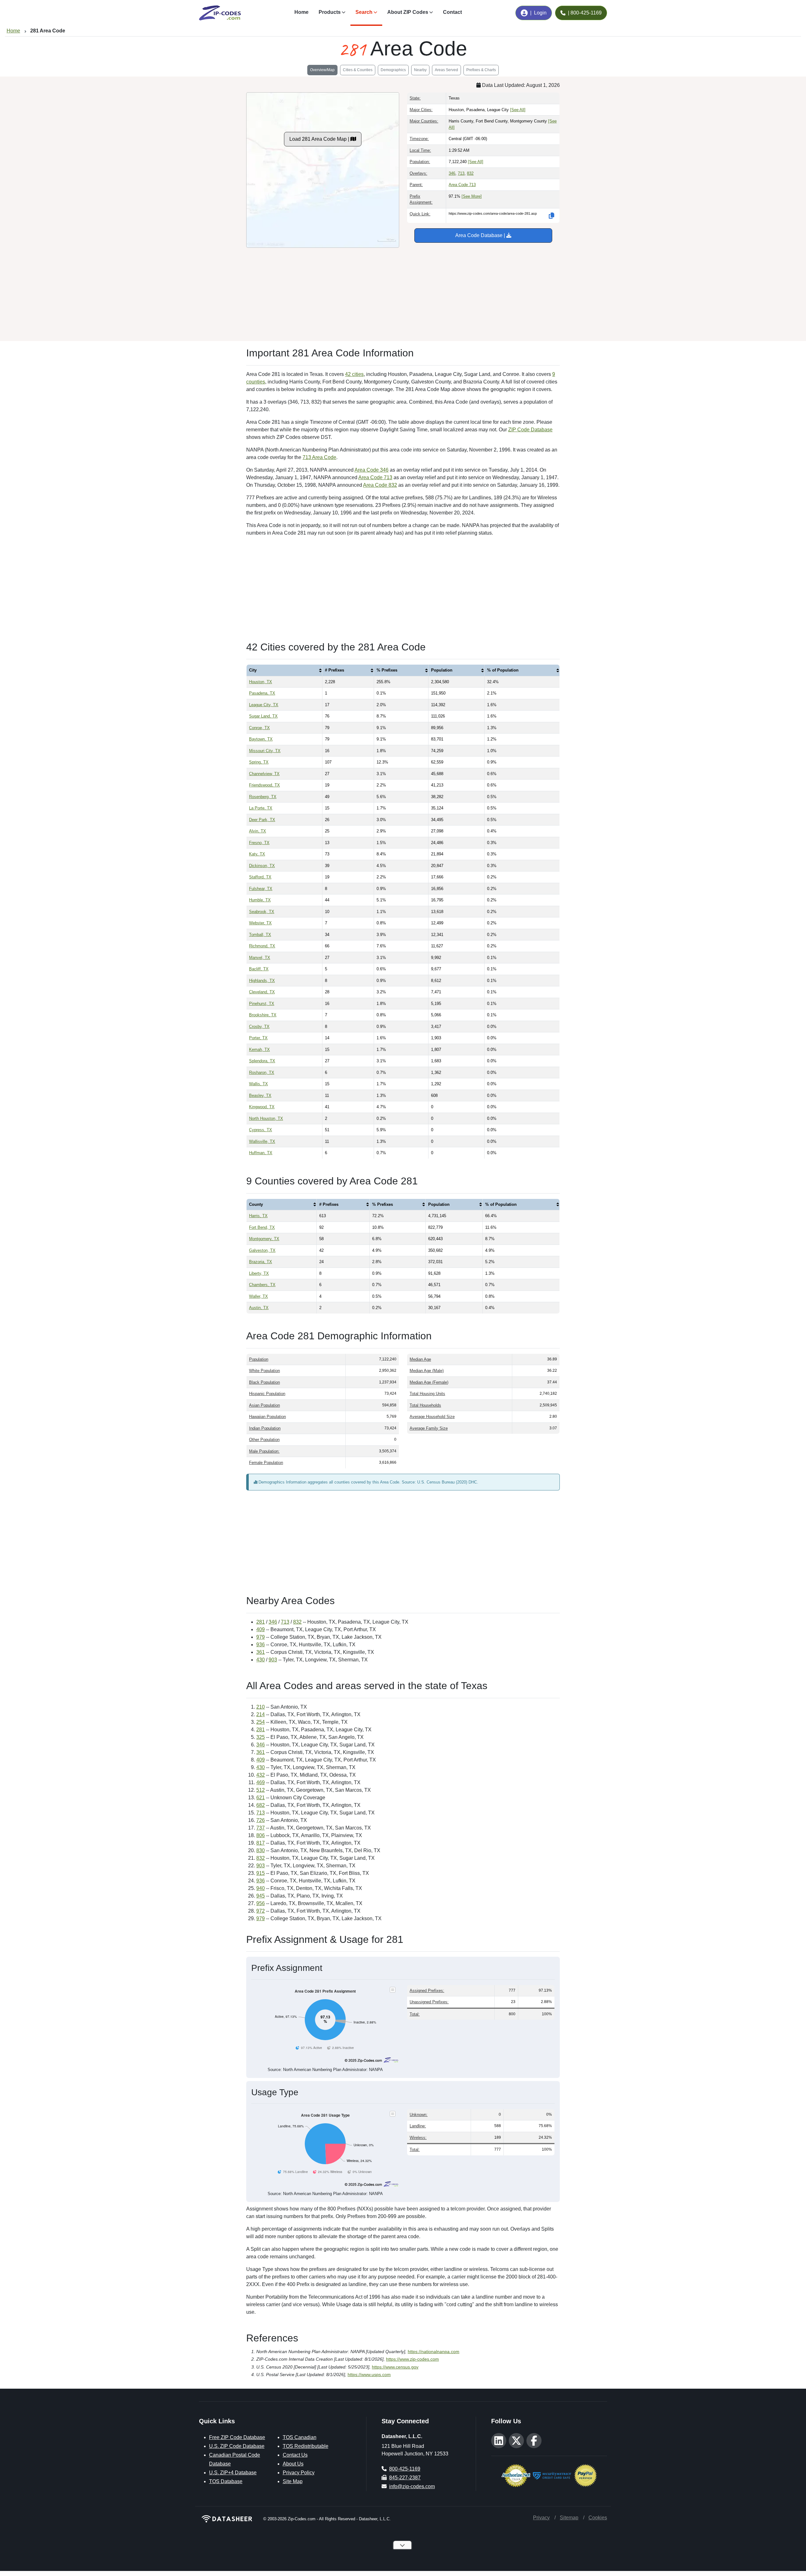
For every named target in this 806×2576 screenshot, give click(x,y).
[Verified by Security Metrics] (552, 2475)
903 (273, 1660)
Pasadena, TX (262, 693)
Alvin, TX (258, 831)
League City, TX (264, 705)
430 (261, 1660)
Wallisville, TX (262, 1141)
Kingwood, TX (262, 1107)
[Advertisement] (403, 292)
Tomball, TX (260, 935)
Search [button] (364, 12)
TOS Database (226, 2481)
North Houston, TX (266, 1118)
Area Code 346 (372, 470)
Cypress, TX (261, 1130)
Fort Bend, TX (262, 1227)
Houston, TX (261, 682)
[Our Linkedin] (499, 2441)
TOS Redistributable (306, 2446)
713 (461, 173)
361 (261, 1652)
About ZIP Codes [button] (408, 12)
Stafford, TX (260, 877)
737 (261, 1828)
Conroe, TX (259, 728)
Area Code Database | (481, 235)
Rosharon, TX (262, 1072)
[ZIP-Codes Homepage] (227, 2519)
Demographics (393, 70)
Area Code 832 (380, 485)
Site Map (293, 2481)
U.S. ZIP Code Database (237, 2446)
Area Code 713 (462, 185)
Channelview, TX (264, 774)
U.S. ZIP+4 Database (233, 2473)
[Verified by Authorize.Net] (516, 2475)
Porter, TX (258, 1038)
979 (261, 1637)
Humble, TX (260, 900)
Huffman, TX (261, 1153)
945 (261, 1896)
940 (261, 1888)
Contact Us (295, 2455)
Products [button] (330, 12)
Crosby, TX (259, 1027)
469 (261, 1782)
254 (261, 1722)
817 (261, 1843)
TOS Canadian (300, 2437)
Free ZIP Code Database (237, 2437)
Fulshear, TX (261, 889)
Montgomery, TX (264, 1239)
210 (261, 1707)
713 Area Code (319, 457)
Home (301, 12)
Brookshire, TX (263, 1015)
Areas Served (446, 70)
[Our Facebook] (534, 2441)
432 (261, 1775)
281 (261, 1622)
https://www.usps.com (369, 2375)
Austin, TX (259, 1308)
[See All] (518, 110)
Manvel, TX (260, 958)
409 (261, 1629)
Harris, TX (258, 1216)
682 (261, 1805)
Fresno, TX (259, 843)
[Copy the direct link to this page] (552, 216)
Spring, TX (259, 762)
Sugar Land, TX (263, 716)
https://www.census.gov (395, 2367)
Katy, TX (257, 854)
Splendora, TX (262, 1061)
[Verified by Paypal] (585, 2475)
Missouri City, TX (265, 751)
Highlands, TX (262, 981)
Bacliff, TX (259, 969)
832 (470, 173)
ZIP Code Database (530, 430)
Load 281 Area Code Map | (320, 139)
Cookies (598, 2518)
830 (261, 1850)
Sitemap (569, 2518)
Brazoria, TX (261, 1262)
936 (261, 1645)
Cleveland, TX (262, 992)
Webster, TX (260, 923)
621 (261, 1798)
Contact (452, 12)
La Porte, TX (261, 808)
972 (261, 1911)
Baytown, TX (261, 739)
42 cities (354, 374)
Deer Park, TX (262, 820)
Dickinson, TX (262, 866)
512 (261, 1790)
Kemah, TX (259, 1050)
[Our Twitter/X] (516, 2441)
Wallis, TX (258, 1084)
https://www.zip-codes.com (412, 2359)
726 (261, 1820)
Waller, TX (258, 1296)
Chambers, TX (262, 1285)
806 (261, 1835)
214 (261, 1714)
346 (452, 173)
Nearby (420, 70)
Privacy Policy (299, 2473)
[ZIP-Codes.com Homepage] (220, 13)
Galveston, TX (262, 1250)
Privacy (541, 2518)
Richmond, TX (262, 946)
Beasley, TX (260, 1095)
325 (261, 1737)
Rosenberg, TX (263, 797)
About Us (293, 2464)
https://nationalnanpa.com (434, 2352)
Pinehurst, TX (262, 1004)
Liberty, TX (259, 1273)
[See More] (472, 196)
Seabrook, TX (262, 912)
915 (261, 1873)
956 (261, 1903)
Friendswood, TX (264, 785)
